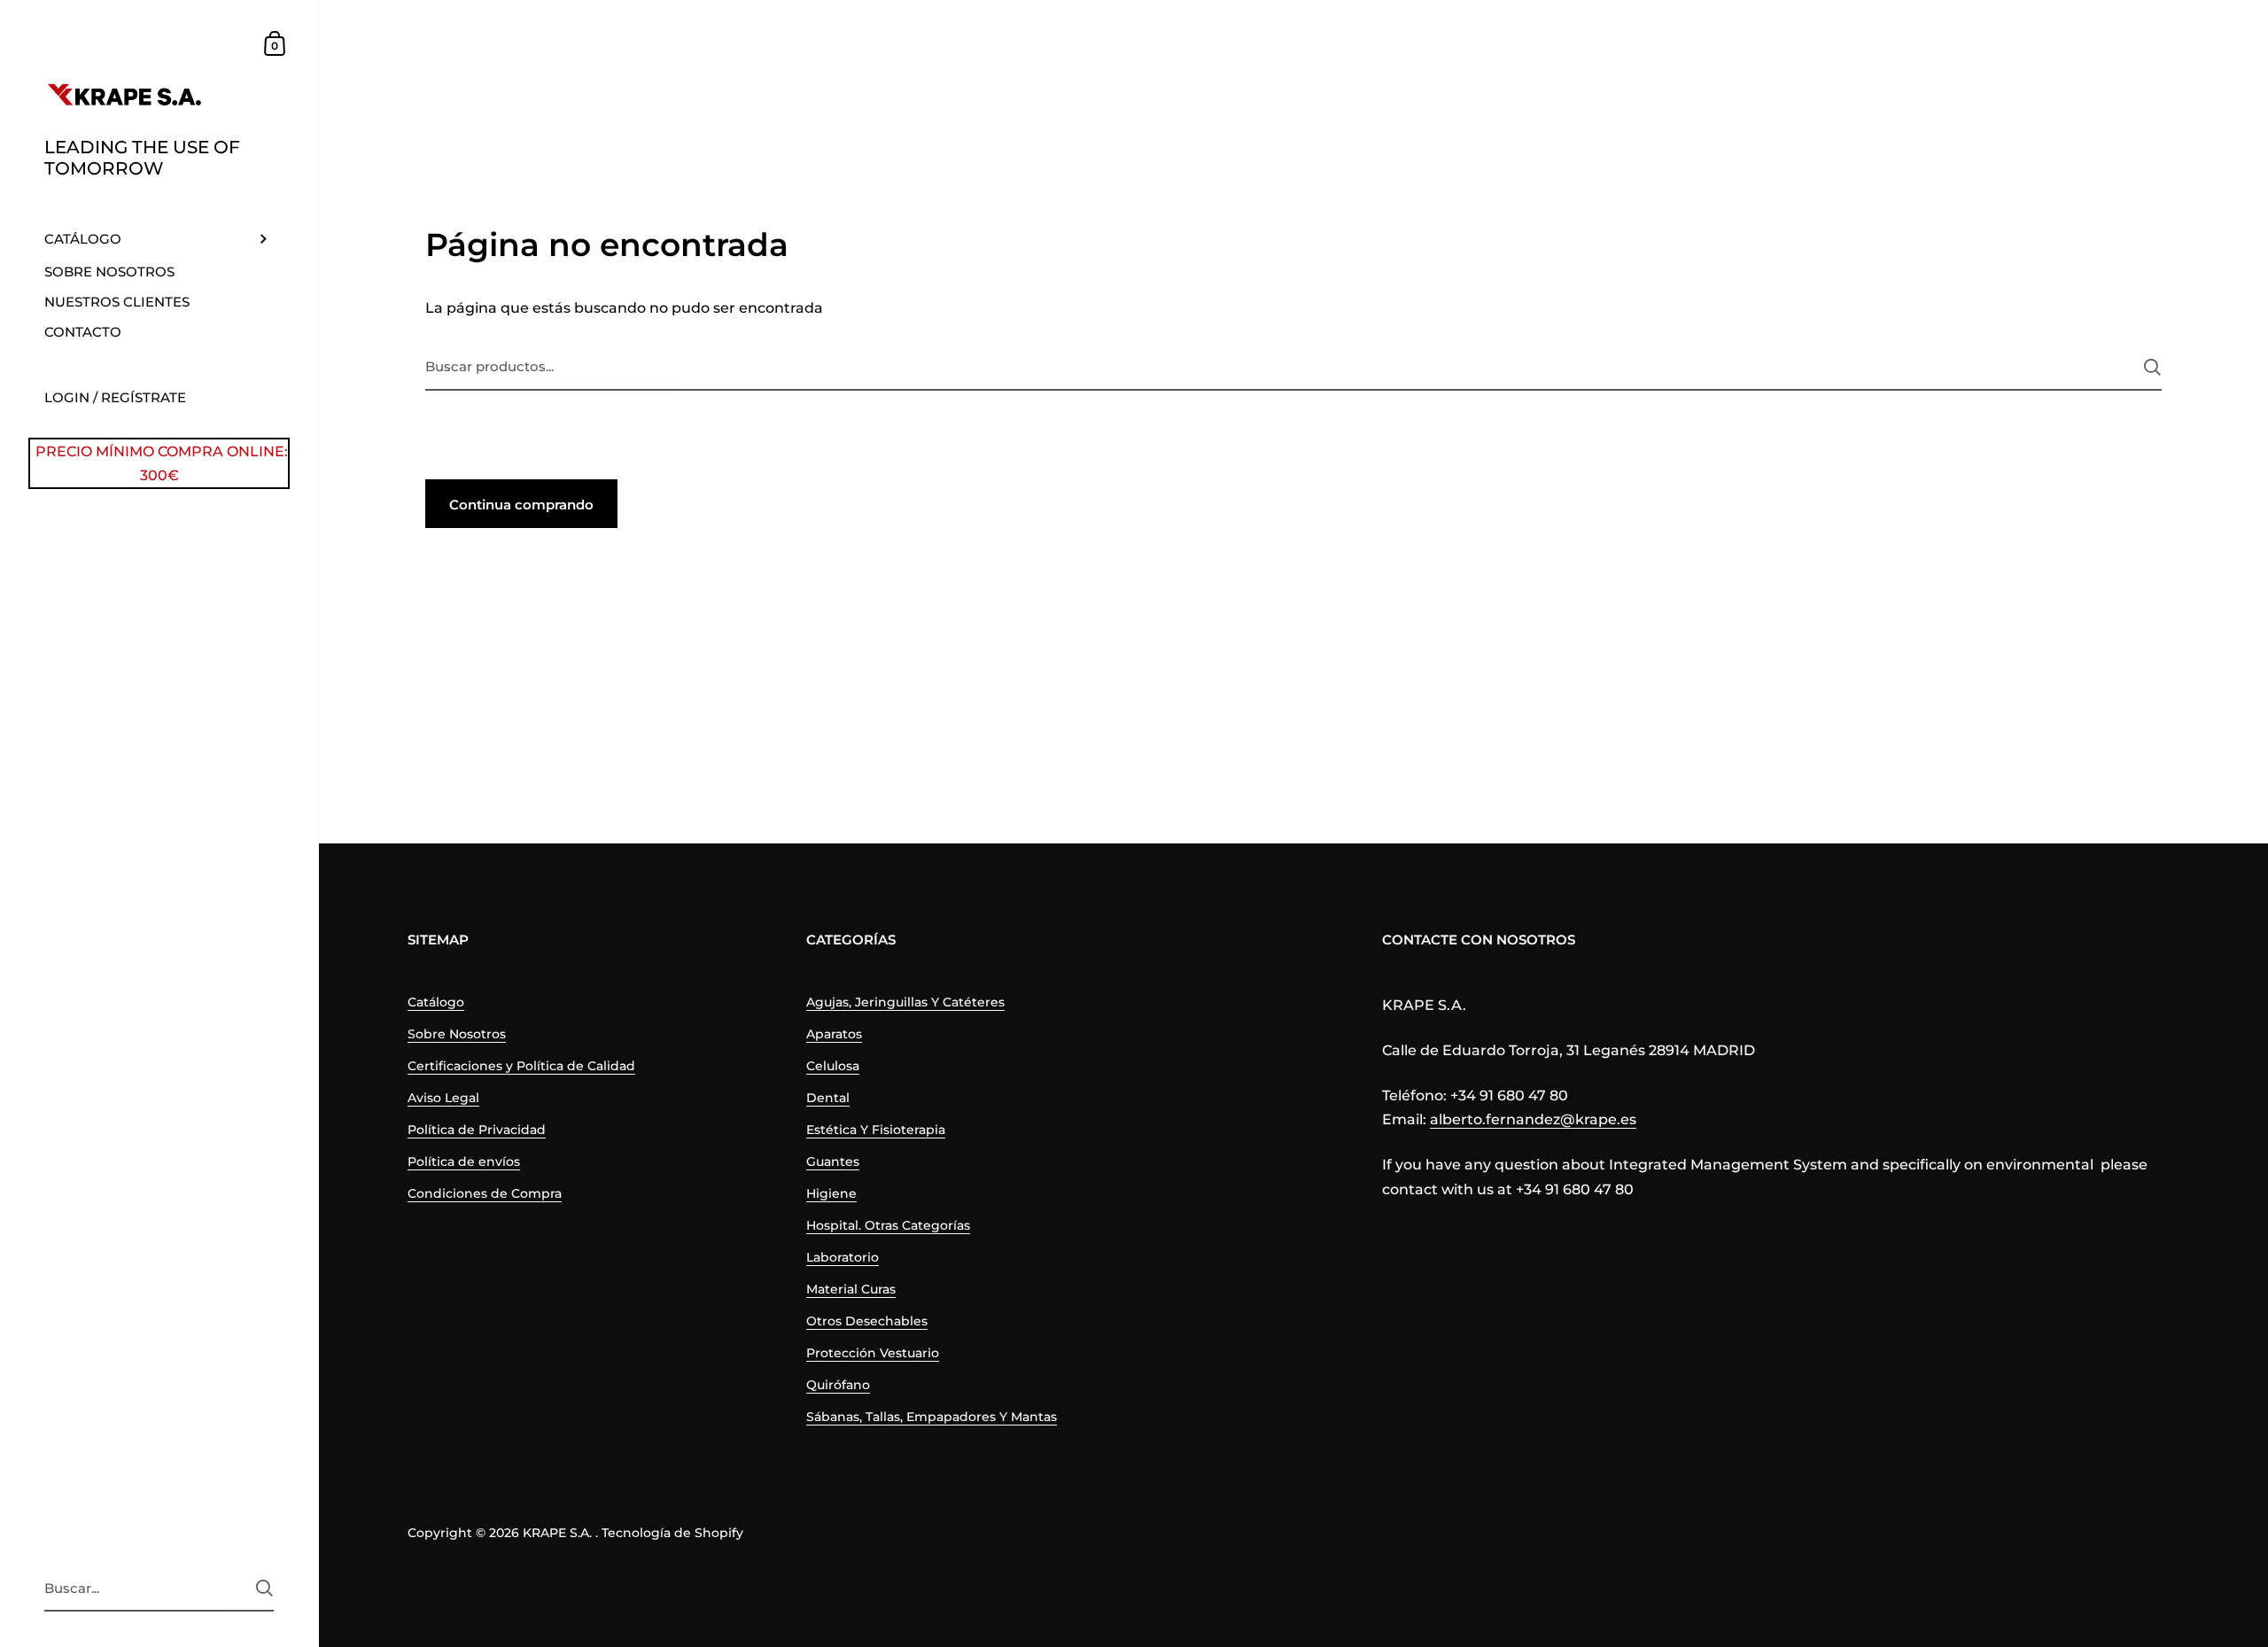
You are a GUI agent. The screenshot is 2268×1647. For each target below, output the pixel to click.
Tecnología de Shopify (672, 1533)
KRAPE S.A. (557, 1533)
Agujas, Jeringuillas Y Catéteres (905, 1002)
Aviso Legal (443, 1098)
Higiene (831, 1193)
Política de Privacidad (477, 1130)
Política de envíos (464, 1161)
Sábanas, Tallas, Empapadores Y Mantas (932, 1417)
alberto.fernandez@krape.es (1533, 1119)
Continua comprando (521, 505)
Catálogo (436, 1002)
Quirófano (838, 1385)
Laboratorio (843, 1257)
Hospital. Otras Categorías (888, 1225)
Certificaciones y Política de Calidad (521, 1066)
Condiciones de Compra (485, 1193)
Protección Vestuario (873, 1353)
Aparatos (834, 1034)
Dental (828, 1098)
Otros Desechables (867, 1321)
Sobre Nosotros (457, 1034)
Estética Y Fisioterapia (876, 1130)
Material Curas (851, 1289)
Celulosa (833, 1066)
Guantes (833, 1161)
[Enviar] (264, 1588)
